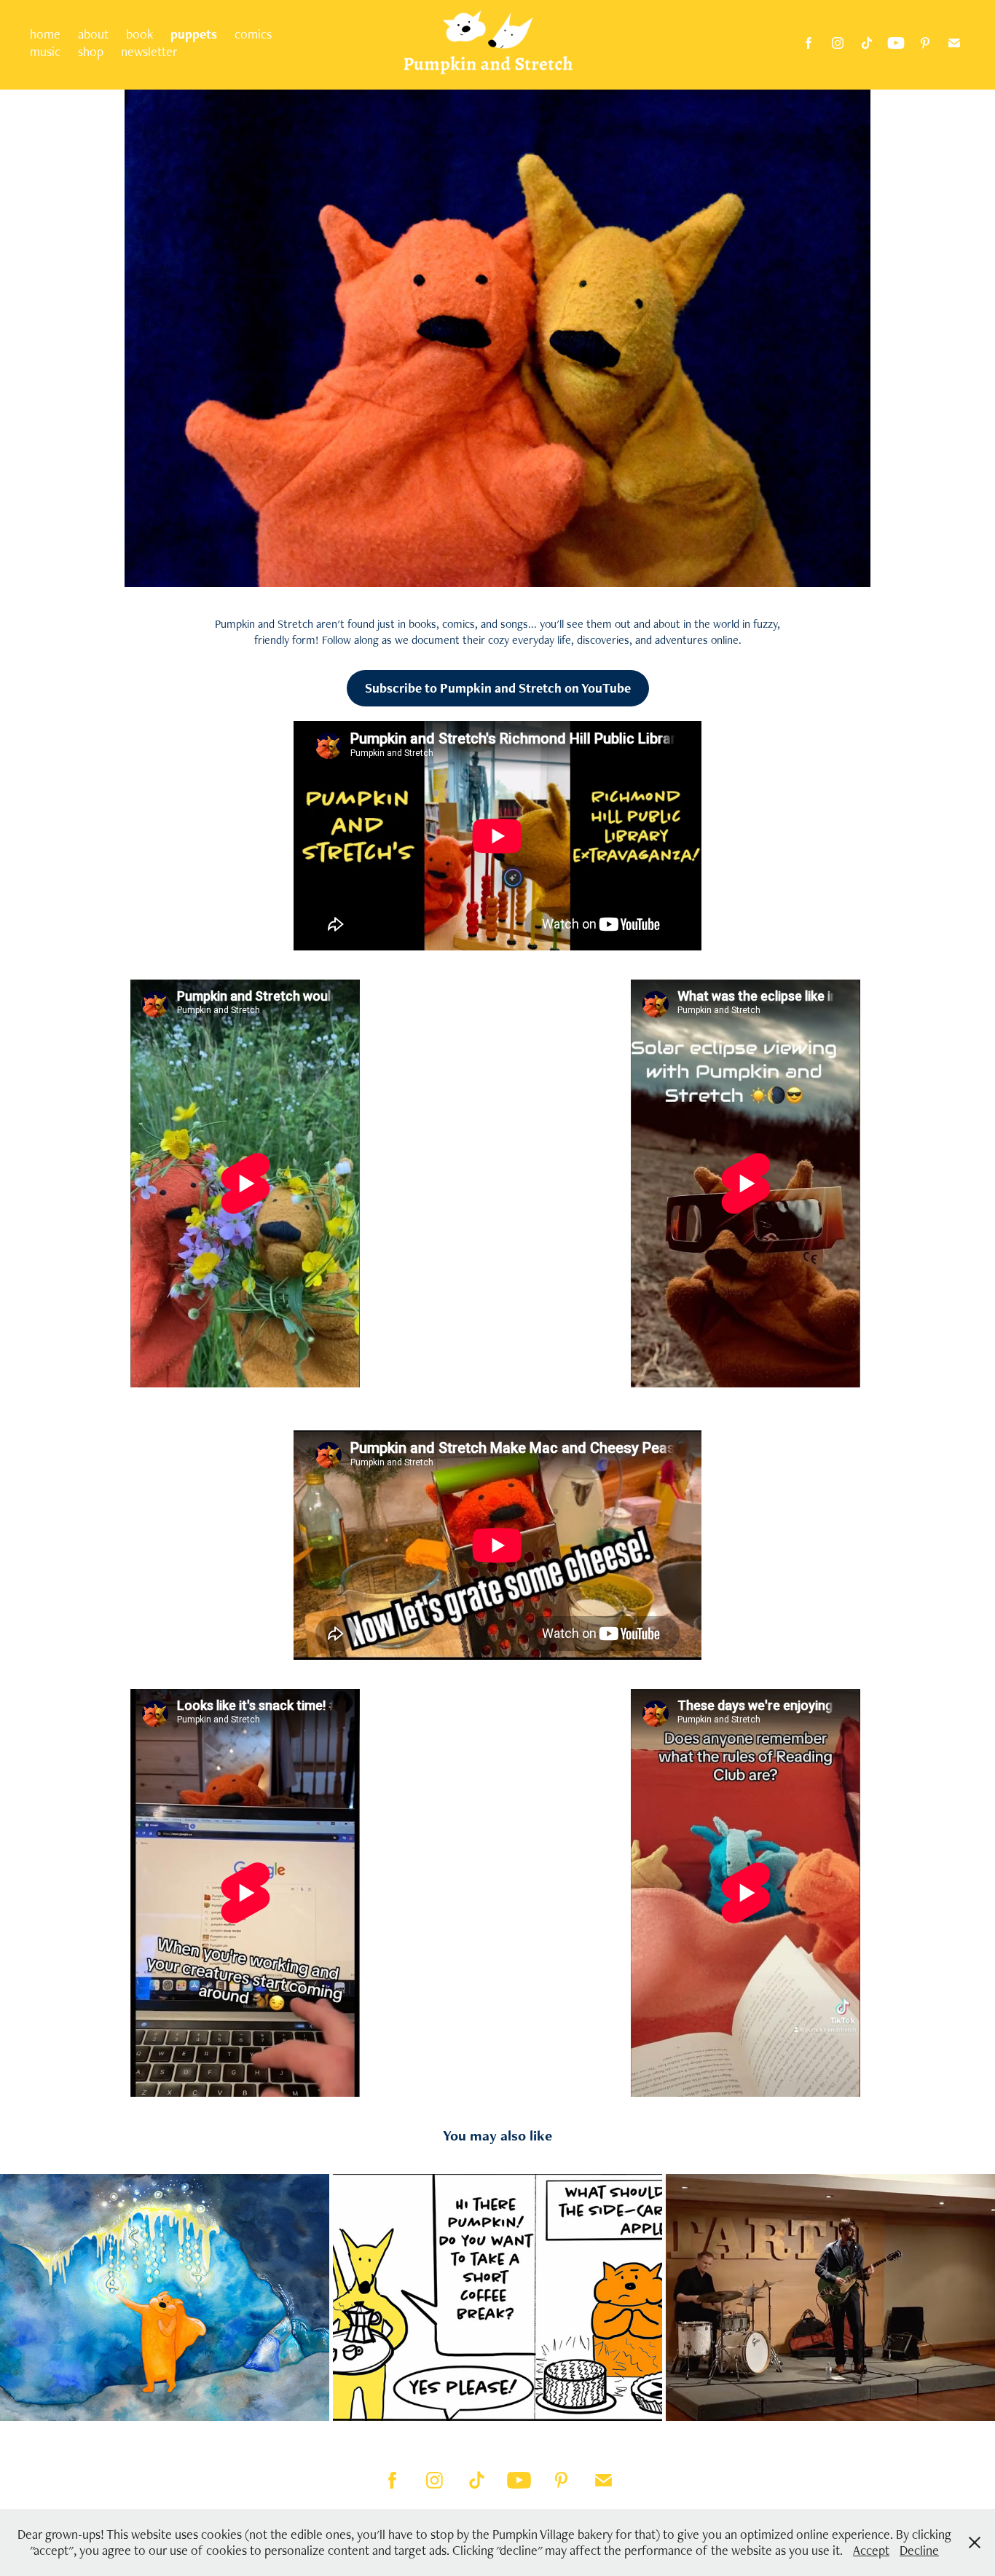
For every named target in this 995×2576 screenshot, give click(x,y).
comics (253, 34)
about (93, 34)
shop (91, 51)
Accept (871, 2550)
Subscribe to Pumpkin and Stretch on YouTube (498, 688)
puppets (194, 34)
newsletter (149, 51)
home (45, 34)
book (139, 34)
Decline (919, 2550)
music (45, 51)
